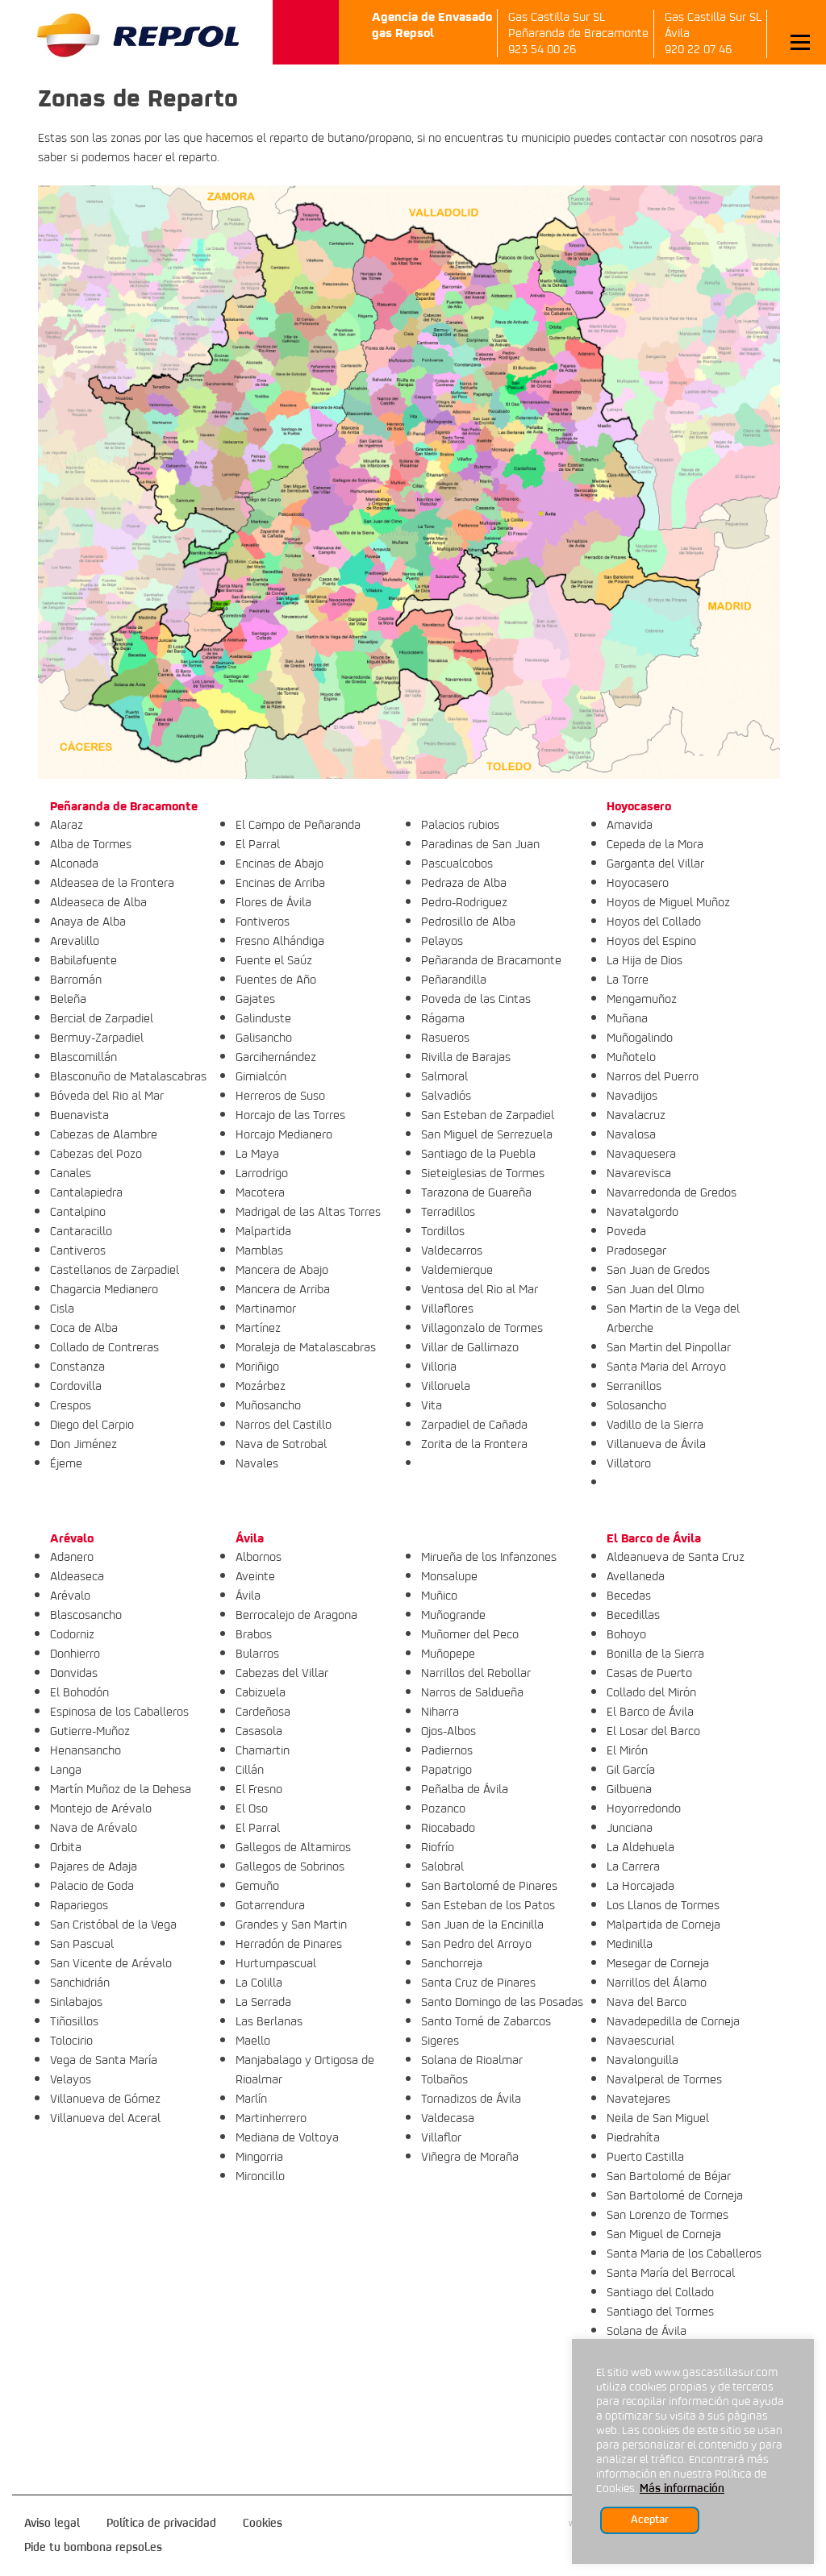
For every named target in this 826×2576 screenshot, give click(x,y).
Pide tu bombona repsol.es (93, 2548)
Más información (682, 2489)
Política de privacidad (161, 2524)
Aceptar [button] (650, 2520)
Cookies (263, 2524)
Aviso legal (52, 2524)
